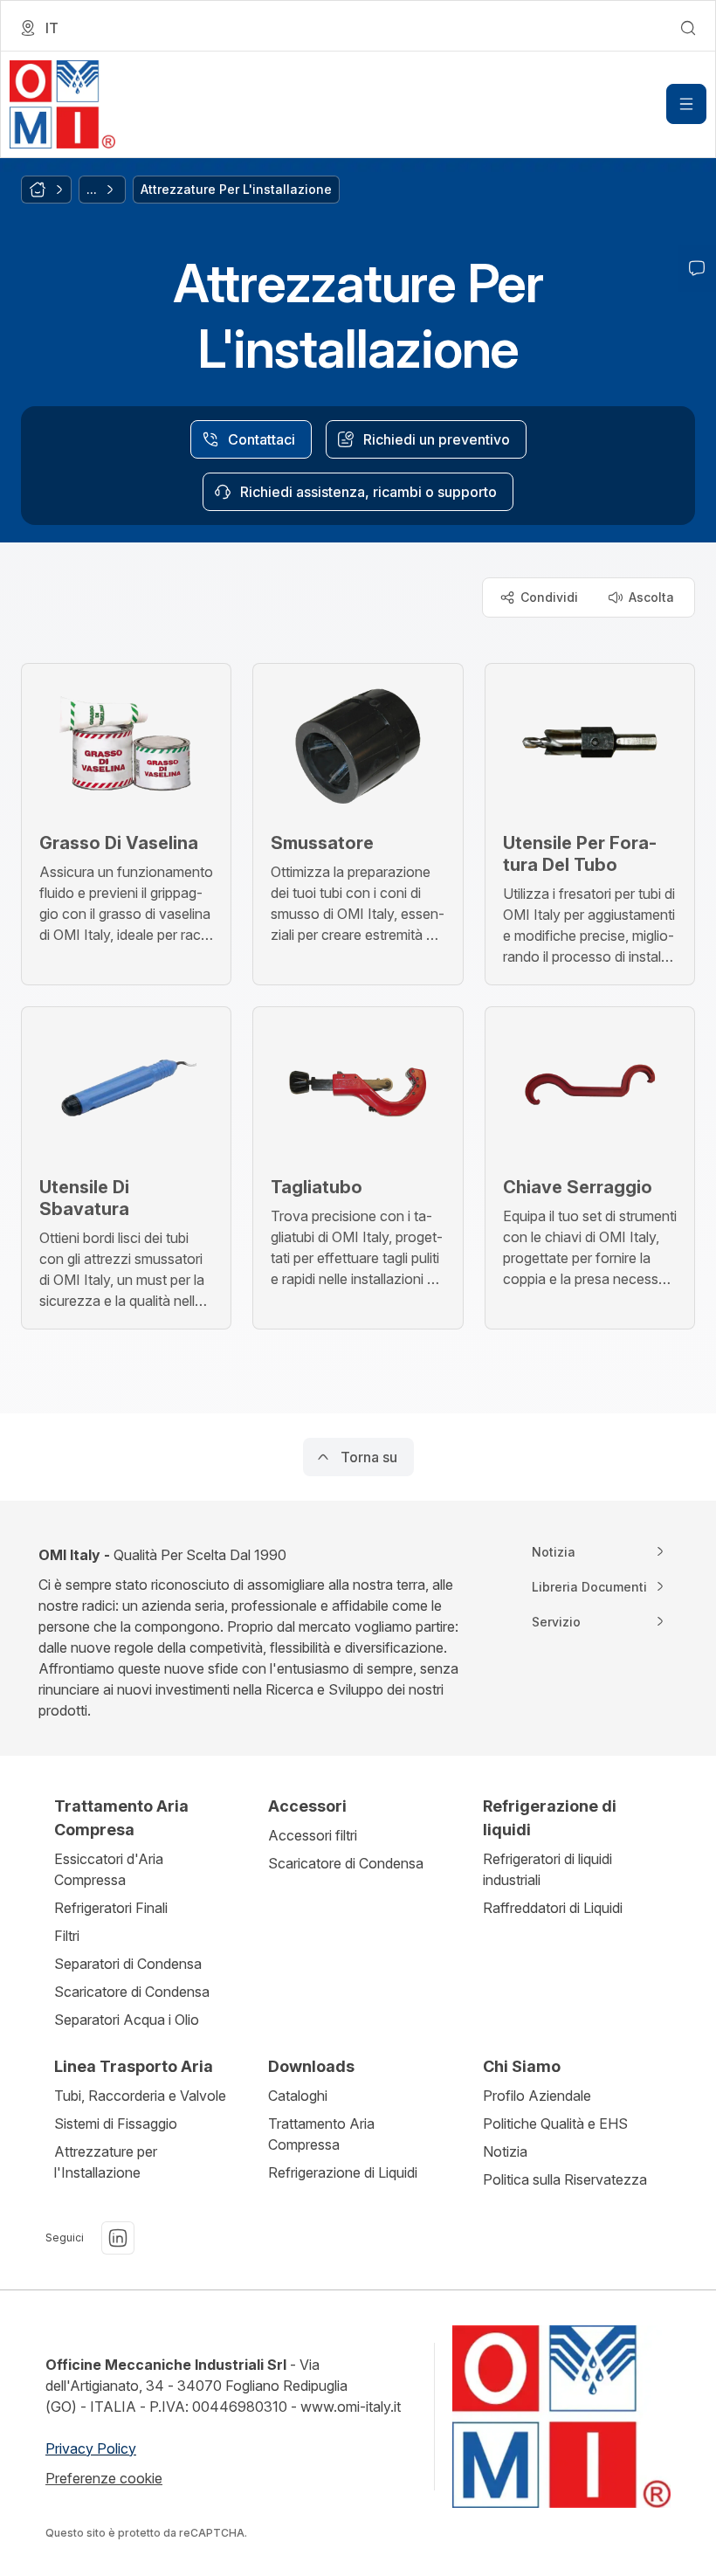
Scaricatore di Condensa (132, 1992)
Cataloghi (298, 2096)
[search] (688, 28)
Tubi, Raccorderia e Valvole (140, 2096)
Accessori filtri (313, 1835)
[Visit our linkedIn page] (118, 2238)
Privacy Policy (91, 2448)
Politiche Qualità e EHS (555, 2124)
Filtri (67, 1936)
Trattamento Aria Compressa (321, 2134)
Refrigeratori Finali (111, 1908)
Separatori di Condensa (128, 1964)
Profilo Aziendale (537, 2096)
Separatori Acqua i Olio (127, 2020)
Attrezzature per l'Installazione (106, 2162)
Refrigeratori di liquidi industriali (547, 1869)
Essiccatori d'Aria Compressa (109, 1869)
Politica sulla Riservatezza (565, 2179)
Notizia (505, 2151)
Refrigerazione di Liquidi (343, 2172)
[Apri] (686, 104)
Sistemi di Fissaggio (116, 2124)
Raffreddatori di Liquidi (553, 1908)
